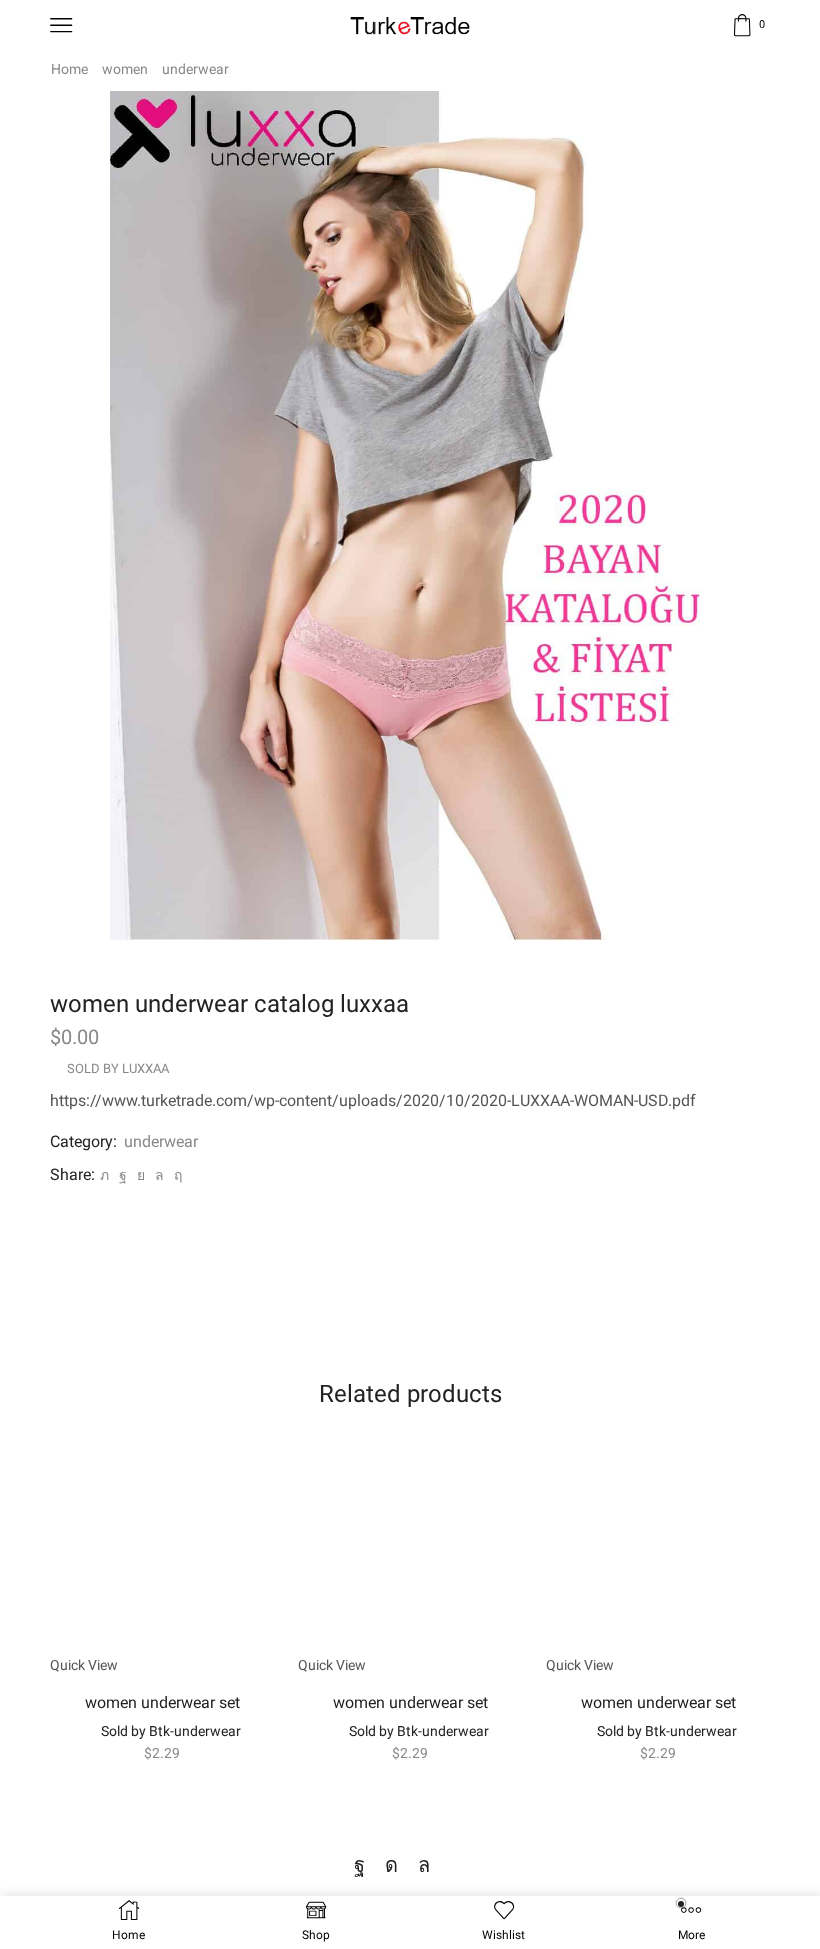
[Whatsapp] (424, 1865)
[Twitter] (104, 1175)
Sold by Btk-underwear (171, 1731)
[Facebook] (123, 1175)
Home (69, 69)
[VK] (141, 1175)
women (125, 69)
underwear (195, 69)
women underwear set (162, 1702)
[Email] (458, 1865)
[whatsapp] (159, 1175)
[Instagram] (391, 1865)
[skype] (175, 1175)
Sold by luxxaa (118, 1068)
